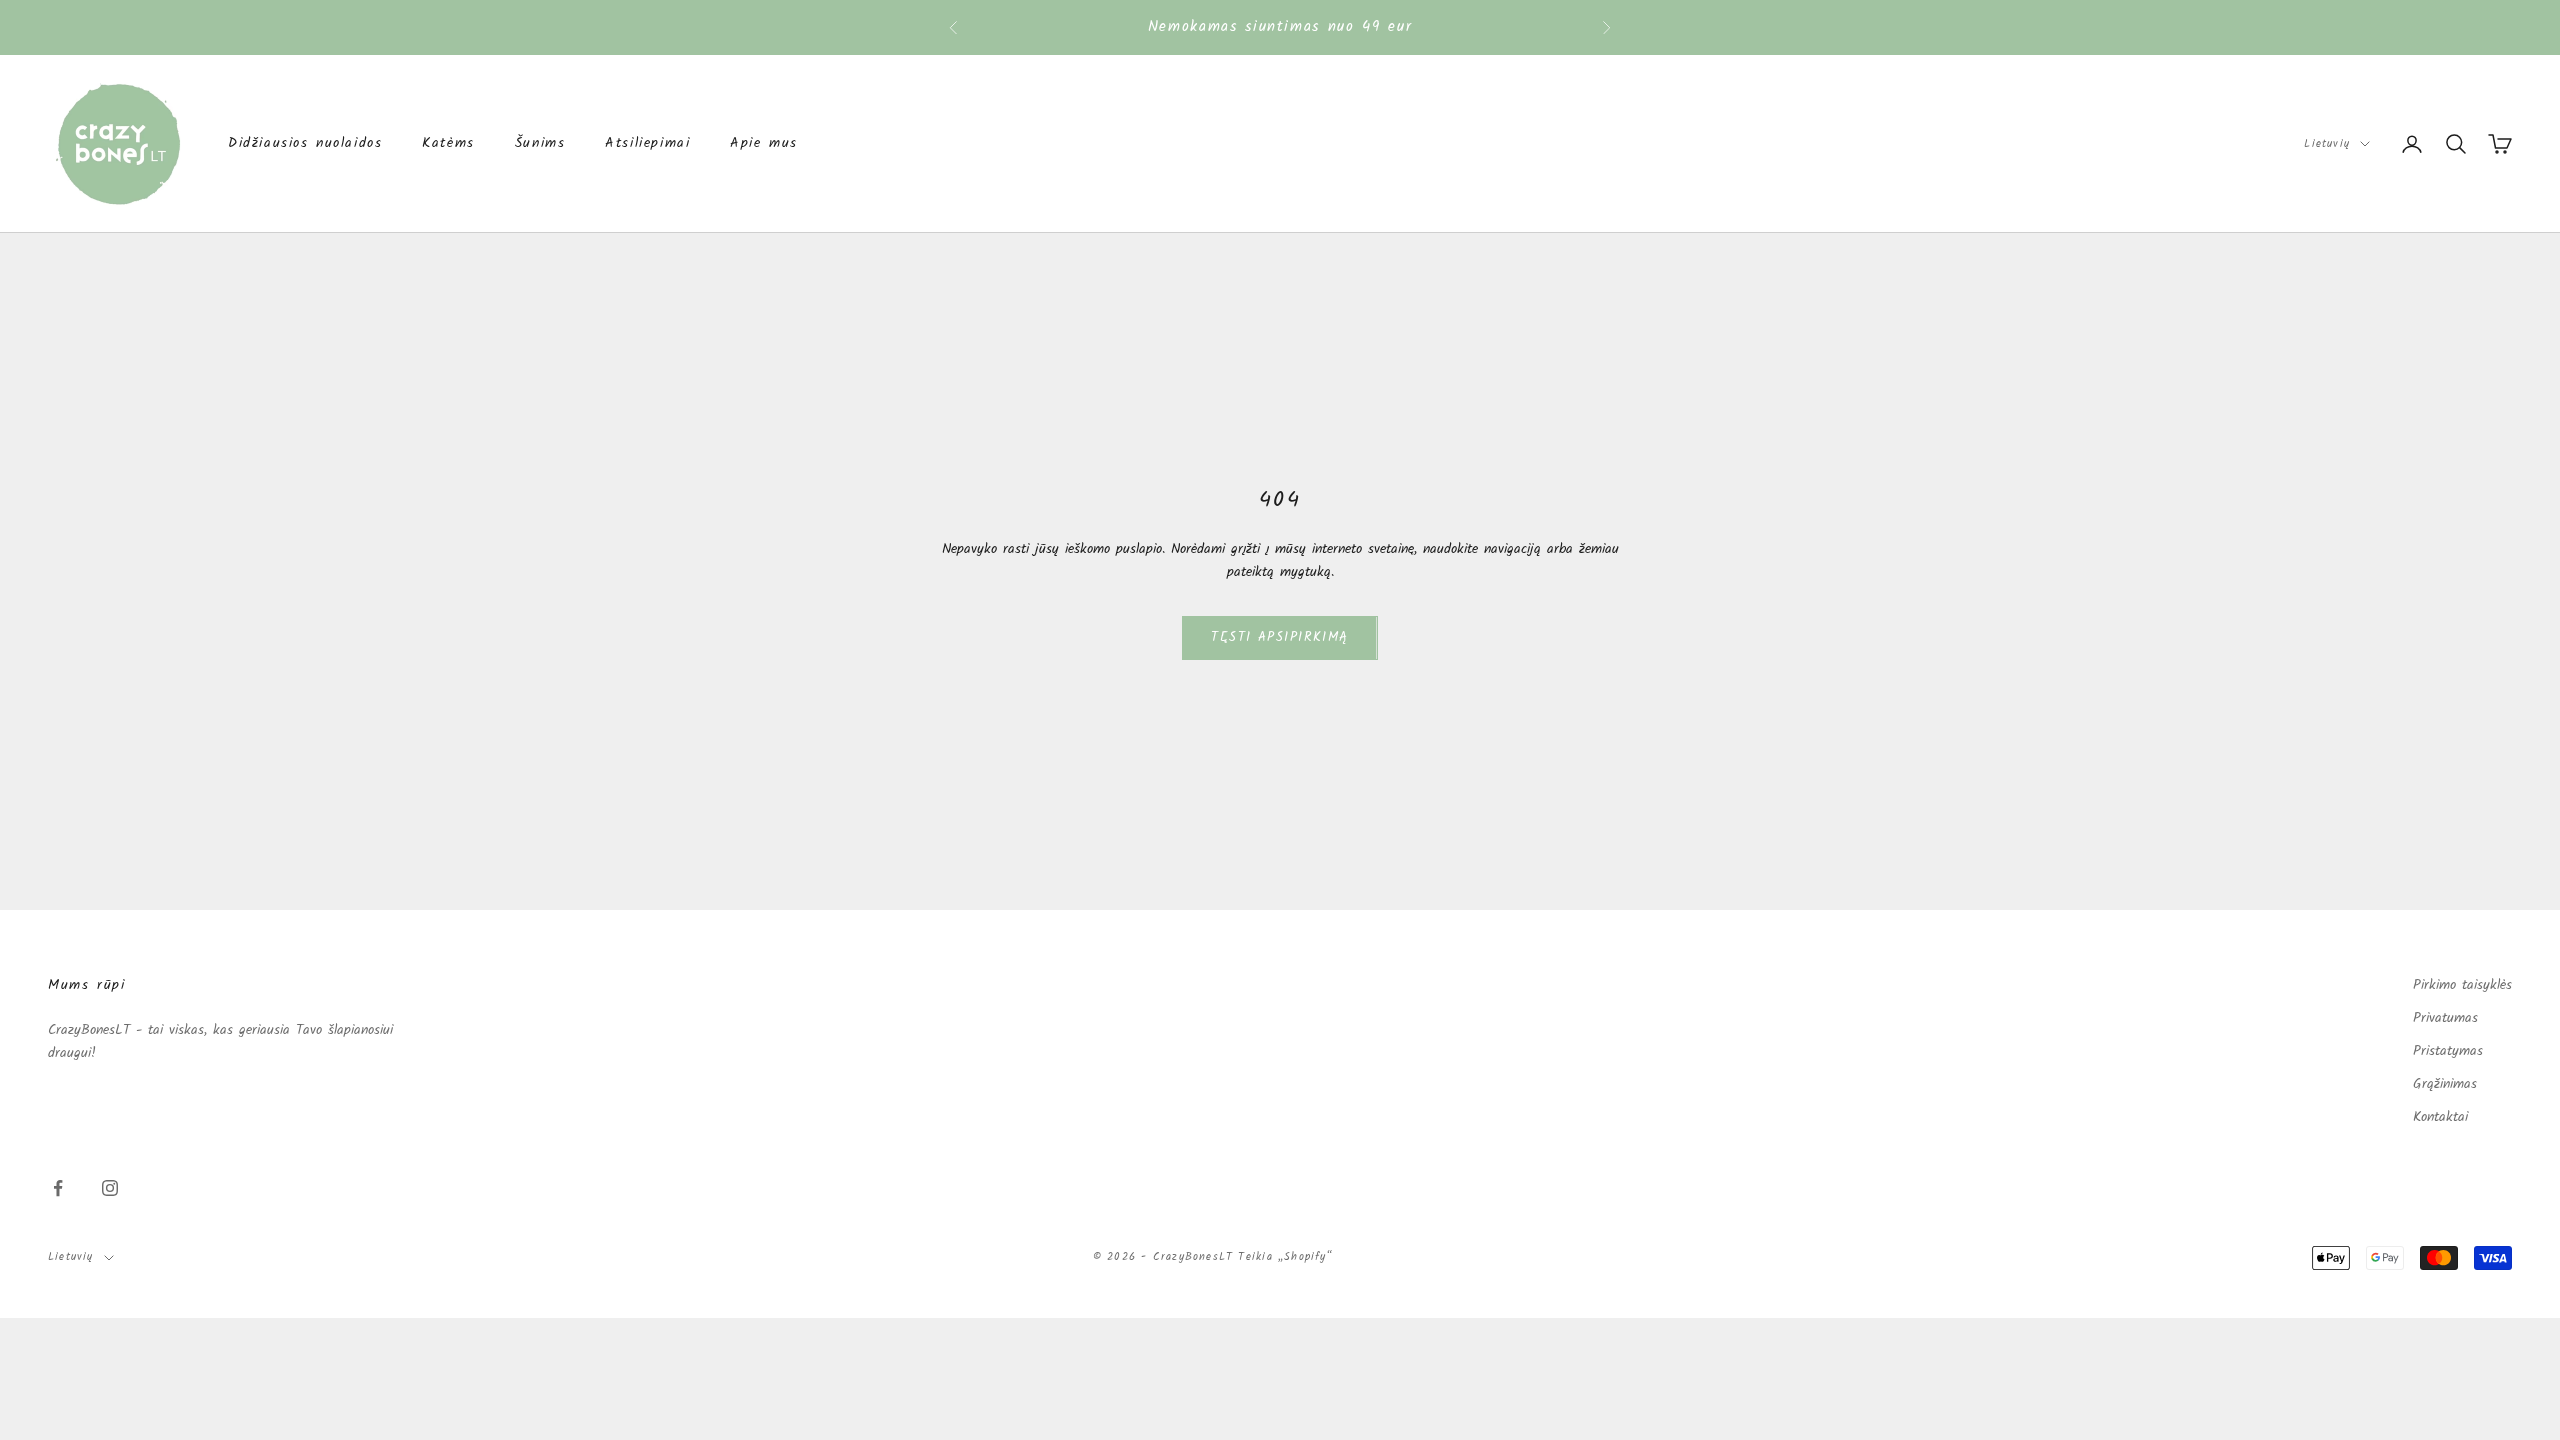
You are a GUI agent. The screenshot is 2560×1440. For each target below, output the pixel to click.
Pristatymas (2448, 1051)
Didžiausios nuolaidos (305, 143)
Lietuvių (2327, 144)
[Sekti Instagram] (110, 1188)
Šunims (540, 143)
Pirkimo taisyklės (2462, 985)
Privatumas (2445, 1018)
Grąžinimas (2445, 1084)
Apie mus (764, 143)
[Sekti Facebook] (58, 1188)
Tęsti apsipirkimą (1279, 637)
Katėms (448, 143)
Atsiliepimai (647, 143)
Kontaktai (2440, 1117)
